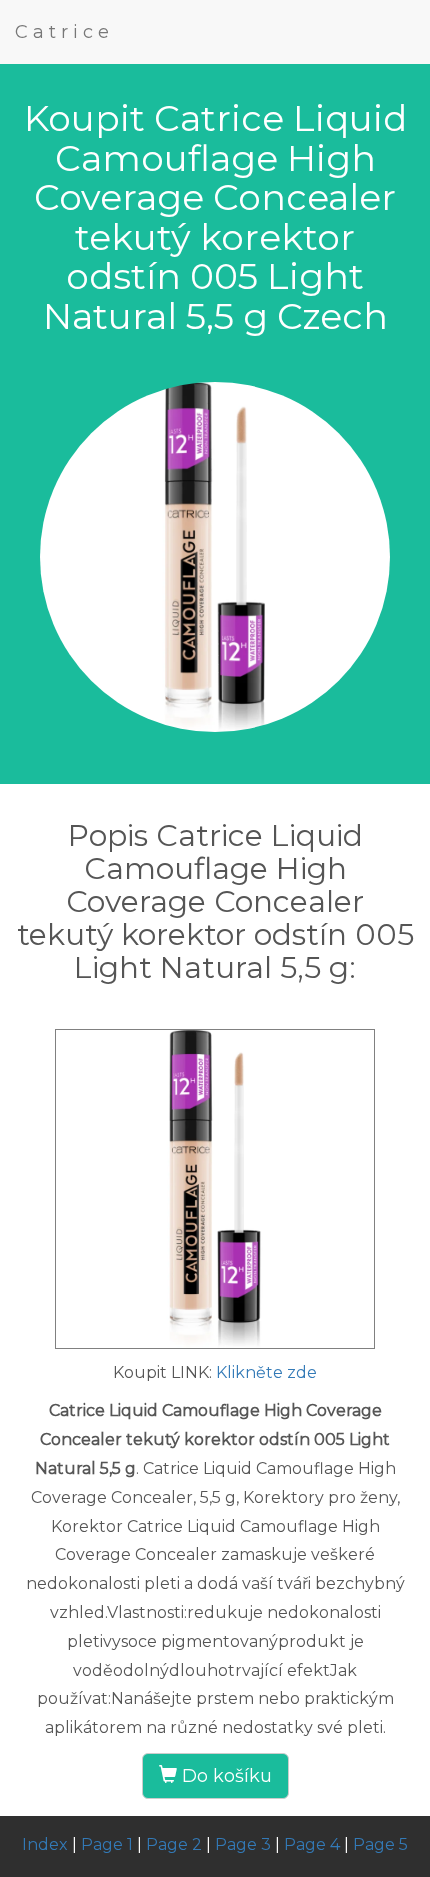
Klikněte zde (266, 1372)
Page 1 (107, 1844)
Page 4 (312, 1844)
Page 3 (243, 1844)
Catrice (64, 32)
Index (45, 1844)
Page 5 (380, 1844)
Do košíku (224, 1776)
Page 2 (174, 1844)
